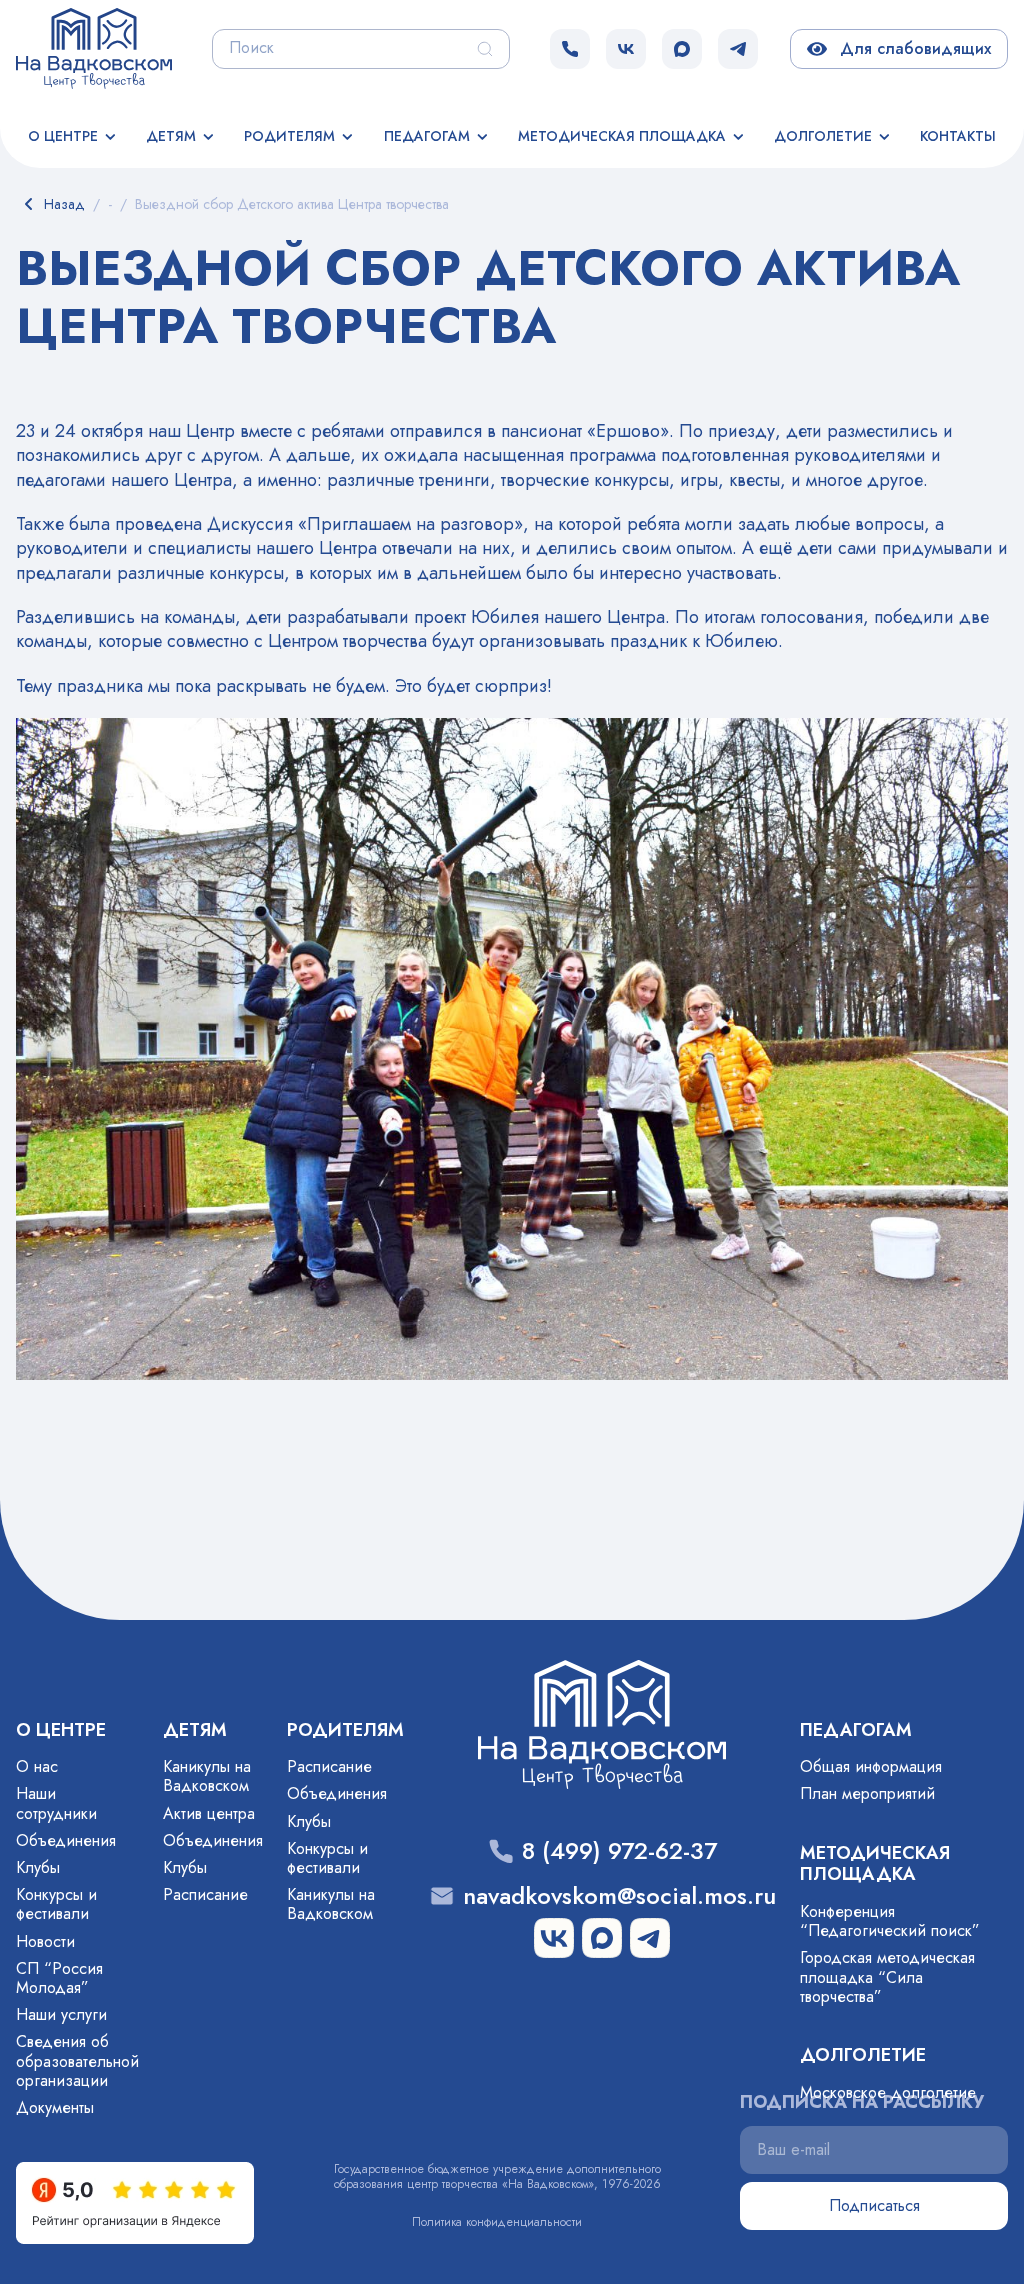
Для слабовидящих (911, 48)
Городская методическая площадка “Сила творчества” (887, 1976)
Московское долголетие (888, 2092)
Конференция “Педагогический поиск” (890, 1921)
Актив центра (209, 1813)
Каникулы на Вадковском (207, 1776)
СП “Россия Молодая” (59, 1978)
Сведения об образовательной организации (77, 2060)
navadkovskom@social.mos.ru (619, 1896)
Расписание (205, 1894)
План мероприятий (867, 1793)
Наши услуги (61, 2014)
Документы (55, 2107)
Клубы (38, 1867)
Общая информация (871, 1766)
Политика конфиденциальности (497, 2222)
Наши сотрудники (56, 1803)
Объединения (66, 1840)
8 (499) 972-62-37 (619, 1851)
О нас (37, 1766)
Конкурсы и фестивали (56, 1904)
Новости (45, 1941)
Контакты (958, 136)
